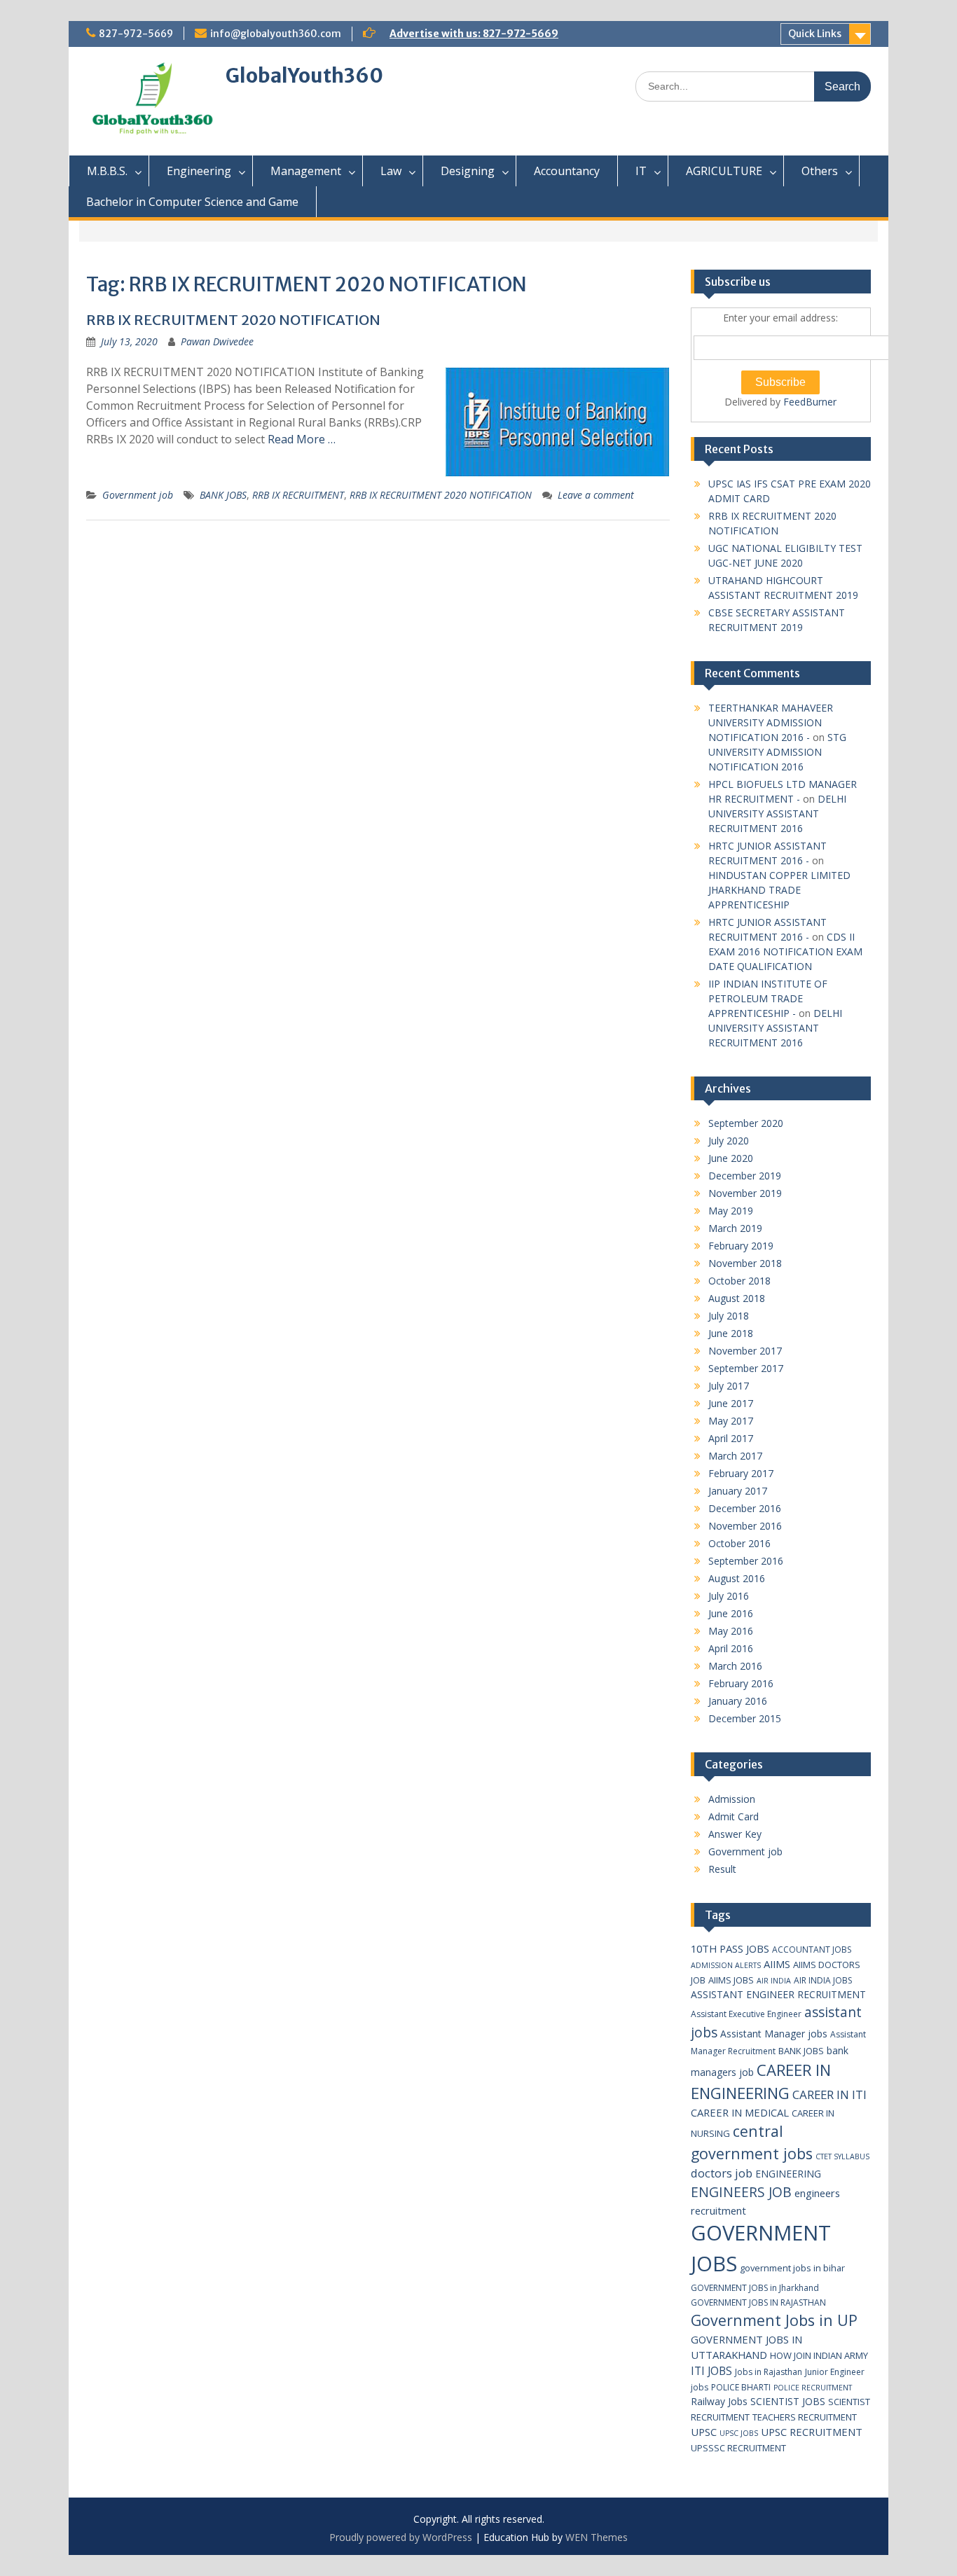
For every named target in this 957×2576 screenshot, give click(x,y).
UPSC (704, 2432)
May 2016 (731, 1631)
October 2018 (739, 1281)
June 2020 (731, 1158)
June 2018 (731, 1333)
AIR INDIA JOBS (823, 1980)
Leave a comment (596, 495)
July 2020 (729, 1141)
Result (722, 1869)
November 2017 (745, 1351)
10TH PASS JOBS (730, 1948)
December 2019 (745, 1176)
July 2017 (729, 1386)
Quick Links (815, 34)
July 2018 (729, 1316)
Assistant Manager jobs (774, 2034)
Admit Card (734, 1816)
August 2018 (737, 1298)
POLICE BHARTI (741, 2387)
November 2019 (745, 1193)
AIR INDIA (774, 1981)
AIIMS (777, 1964)
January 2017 (738, 1491)
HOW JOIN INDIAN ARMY (819, 2355)
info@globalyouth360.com (276, 34)
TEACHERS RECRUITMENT (805, 2417)
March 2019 (735, 1228)
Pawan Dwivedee (217, 341)
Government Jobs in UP (774, 2320)
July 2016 (729, 1596)
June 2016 (731, 1613)
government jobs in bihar (792, 2268)
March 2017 (735, 1456)
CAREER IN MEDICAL (740, 2112)
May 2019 (731, 1211)
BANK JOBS (223, 495)
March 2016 (735, 1666)
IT (641, 171)
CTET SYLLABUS (842, 2156)
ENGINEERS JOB (741, 2192)
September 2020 (746, 1123)
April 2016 (731, 1648)
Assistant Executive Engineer (746, 2014)
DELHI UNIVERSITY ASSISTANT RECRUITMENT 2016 (777, 813)
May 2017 (731, 1421)
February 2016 (741, 1683)
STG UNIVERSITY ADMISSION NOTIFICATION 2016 (777, 752)
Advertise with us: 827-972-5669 (474, 34)
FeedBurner (810, 402)
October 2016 (739, 1543)
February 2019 (741, 1246)
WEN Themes (597, 2537)
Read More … (302, 439)
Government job (138, 495)
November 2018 (745, 1263)
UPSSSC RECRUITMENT (738, 2448)
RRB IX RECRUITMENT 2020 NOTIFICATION (233, 320)
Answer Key (735, 1834)
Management (306, 171)
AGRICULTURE (724, 171)
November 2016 (745, 1526)
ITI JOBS (711, 2371)
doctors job (722, 2173)
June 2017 (731, 1403)
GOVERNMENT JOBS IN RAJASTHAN (758, 2303)
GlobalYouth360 (304, 76)
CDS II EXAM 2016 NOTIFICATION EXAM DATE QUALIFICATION (785, 951)
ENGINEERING (788, 2174)
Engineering (199, 171)
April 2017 (731, 1438)
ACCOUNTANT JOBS (812, 1950)
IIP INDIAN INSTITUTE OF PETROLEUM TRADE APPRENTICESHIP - (768, 998)
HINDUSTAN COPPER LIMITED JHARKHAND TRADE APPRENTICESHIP (779, 890)
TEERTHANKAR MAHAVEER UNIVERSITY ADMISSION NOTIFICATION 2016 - (771, 722)
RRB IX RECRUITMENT (298, 495)
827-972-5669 (136, 34)
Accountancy (567, 171)
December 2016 (745, 1508)
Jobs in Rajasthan (769, 2372)
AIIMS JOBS (731, 1980)
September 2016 (746, 1561)
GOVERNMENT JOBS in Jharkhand (755, 2288)
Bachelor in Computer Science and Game (192, 202)
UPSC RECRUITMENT (812, 2432)
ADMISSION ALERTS (726, 1965)
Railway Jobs (719, 2401)
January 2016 (738, 1701)
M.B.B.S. (107, 171)
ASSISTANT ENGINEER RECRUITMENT (778, 1994)
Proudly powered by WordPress (401, 2537)
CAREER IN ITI (829, 2094)
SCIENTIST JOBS (788, 2401)
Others (820, 171)
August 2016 (737, 1578)
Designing (468, 171)
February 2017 (741, 1473)
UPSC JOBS (739, 2433)
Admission (732, 1799)
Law (391, 171)
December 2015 (745, 1718)
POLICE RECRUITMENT (813, 2388)
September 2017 (746, 1368)
